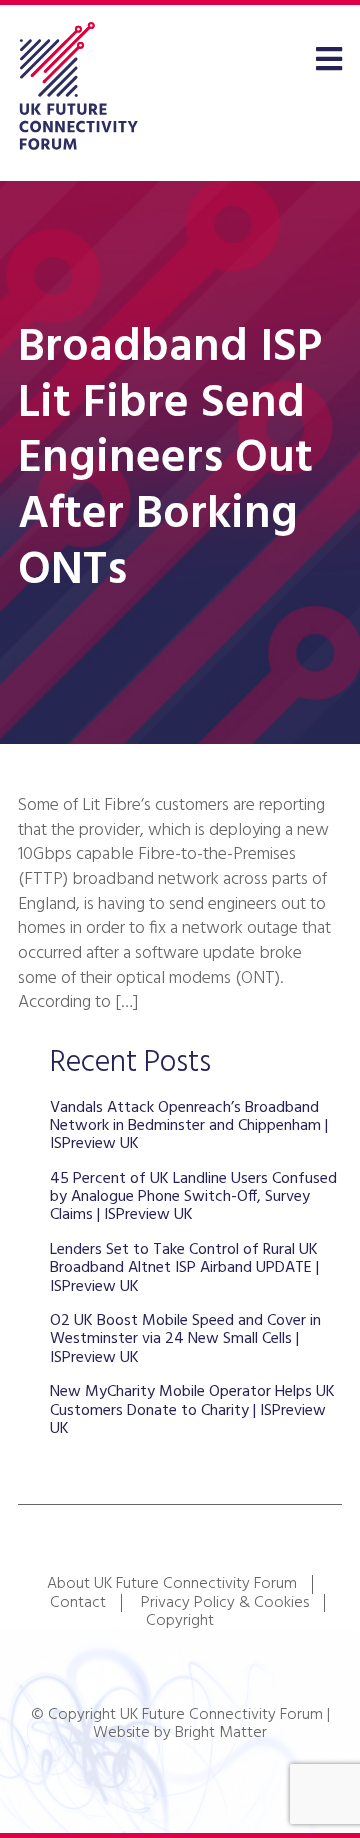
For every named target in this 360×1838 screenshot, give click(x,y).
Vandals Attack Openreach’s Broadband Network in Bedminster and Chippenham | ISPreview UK (189, 1126)
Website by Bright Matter (180, 1733)
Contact (78, 1603)
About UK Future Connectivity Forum (172, 1584)
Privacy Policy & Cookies (225, 1603)
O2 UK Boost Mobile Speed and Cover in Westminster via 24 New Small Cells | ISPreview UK (185, 1339)
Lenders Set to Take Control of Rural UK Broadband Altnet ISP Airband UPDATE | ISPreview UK (184, 1268)
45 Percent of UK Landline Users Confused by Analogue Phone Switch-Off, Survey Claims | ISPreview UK (193, 1197)
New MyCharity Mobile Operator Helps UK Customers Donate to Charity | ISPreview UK (192, 1410)
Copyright (180, 1621)
